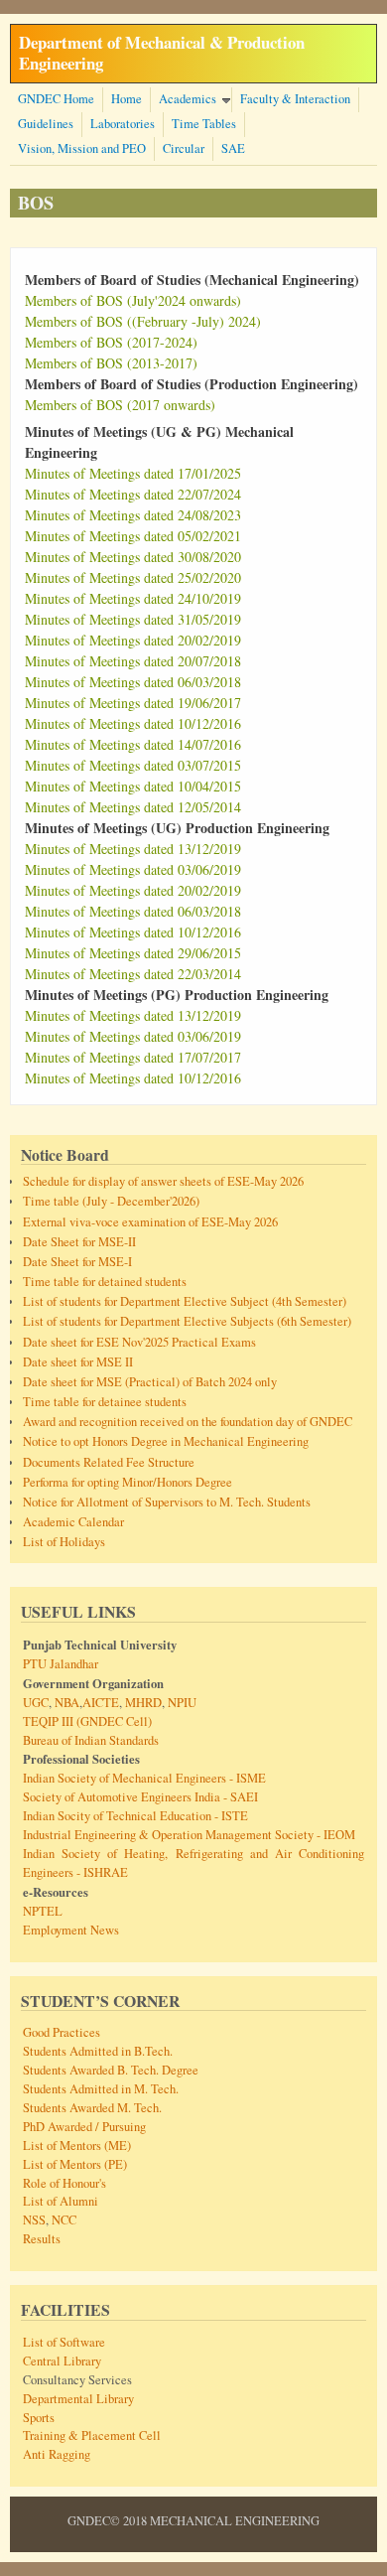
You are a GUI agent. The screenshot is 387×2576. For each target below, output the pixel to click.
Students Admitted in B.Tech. (98, 2051)
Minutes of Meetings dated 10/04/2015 (133, 786)
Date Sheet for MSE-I (77, 1262)
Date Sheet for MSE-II (79, 1242)
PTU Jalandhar (61, 1664)
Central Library (62, 2361)
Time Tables (204, 124)
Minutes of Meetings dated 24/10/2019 (133, 598)
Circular (184, 148)
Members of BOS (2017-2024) (111, 342)
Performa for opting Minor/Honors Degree (128, 1482)
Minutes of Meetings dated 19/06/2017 (133, 703)
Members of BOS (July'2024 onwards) (133, 300)
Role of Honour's (64, 2183)
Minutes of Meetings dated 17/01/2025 (133, 473)
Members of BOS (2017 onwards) (120, 405)
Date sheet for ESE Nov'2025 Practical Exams (139, 1342)
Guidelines (46, 124)
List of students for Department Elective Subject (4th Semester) (185, 1301)
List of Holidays (64, 1542)
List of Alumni (61, 2201)
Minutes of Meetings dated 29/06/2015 (133, 953)
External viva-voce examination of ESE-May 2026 (150, 1222)
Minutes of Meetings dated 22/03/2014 (133, 974)
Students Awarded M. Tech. (92, 2108)
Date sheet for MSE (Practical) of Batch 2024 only (150, 1382)
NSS (34, 2220)
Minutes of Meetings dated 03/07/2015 (133, 765)
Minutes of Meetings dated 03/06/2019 (133, 869)
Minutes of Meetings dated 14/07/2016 (133, 744)
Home (127, 99)
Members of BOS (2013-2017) (111, 363)
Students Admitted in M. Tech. (101, 2089)
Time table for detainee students (105, 1402)
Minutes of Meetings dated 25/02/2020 (133, 577)
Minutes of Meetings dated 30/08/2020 (133, 557)
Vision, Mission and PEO (82, 148)
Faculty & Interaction (295, 99)
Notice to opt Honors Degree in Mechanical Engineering (166, 1441)
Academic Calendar (73, 1522)
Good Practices (62, 2032)
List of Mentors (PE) (75, 2164)
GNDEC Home (56, 99)
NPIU (181, 1703)
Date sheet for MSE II (78, 1362)
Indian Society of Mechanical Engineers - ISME (144, 1778)
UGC (36, 1703)
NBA (65, 1703)
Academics (188, 99)
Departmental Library (78, 2399)
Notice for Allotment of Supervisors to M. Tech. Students (167, 1502)
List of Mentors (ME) (77, 2146)
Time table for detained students (105, 1282)
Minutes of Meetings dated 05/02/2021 (133, 536)
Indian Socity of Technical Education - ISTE (135, 1816)
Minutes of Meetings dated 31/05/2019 (133, 619)
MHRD (142, 1703)
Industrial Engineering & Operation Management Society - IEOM (189, 1835)
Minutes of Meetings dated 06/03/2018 (133, 682)
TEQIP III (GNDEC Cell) (87, 1721)
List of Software (64, 2342)
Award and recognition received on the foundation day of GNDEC (188, 1422)
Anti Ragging (57, 2454)
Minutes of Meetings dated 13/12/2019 (133, 849)
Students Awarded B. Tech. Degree (111, 2070)
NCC (64, 2220)
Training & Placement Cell (92, 2435)
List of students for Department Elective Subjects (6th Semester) (187, 1321)
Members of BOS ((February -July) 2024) (143, 321)
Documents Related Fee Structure (109, 1462)
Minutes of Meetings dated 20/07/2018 (133, 661)
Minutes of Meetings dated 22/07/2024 (133, 494)
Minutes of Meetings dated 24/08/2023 (133, 515)
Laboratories (123, 124)
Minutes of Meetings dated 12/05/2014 (133, 807)
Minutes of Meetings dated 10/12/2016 (133, 723)
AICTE (101, 1703)
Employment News (71, 1930)
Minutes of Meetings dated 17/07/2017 (133, 1057)
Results (42, 2239)
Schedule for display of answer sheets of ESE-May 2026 (163, 1181)
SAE (233, 148)
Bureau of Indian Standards (91, 1740)
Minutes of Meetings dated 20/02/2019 (133, 640)
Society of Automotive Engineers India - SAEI (140, 1797)
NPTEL (43, 1911)
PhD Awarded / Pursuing (84, 2127)
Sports (39, 2418)
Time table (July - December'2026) (111, 1201)
